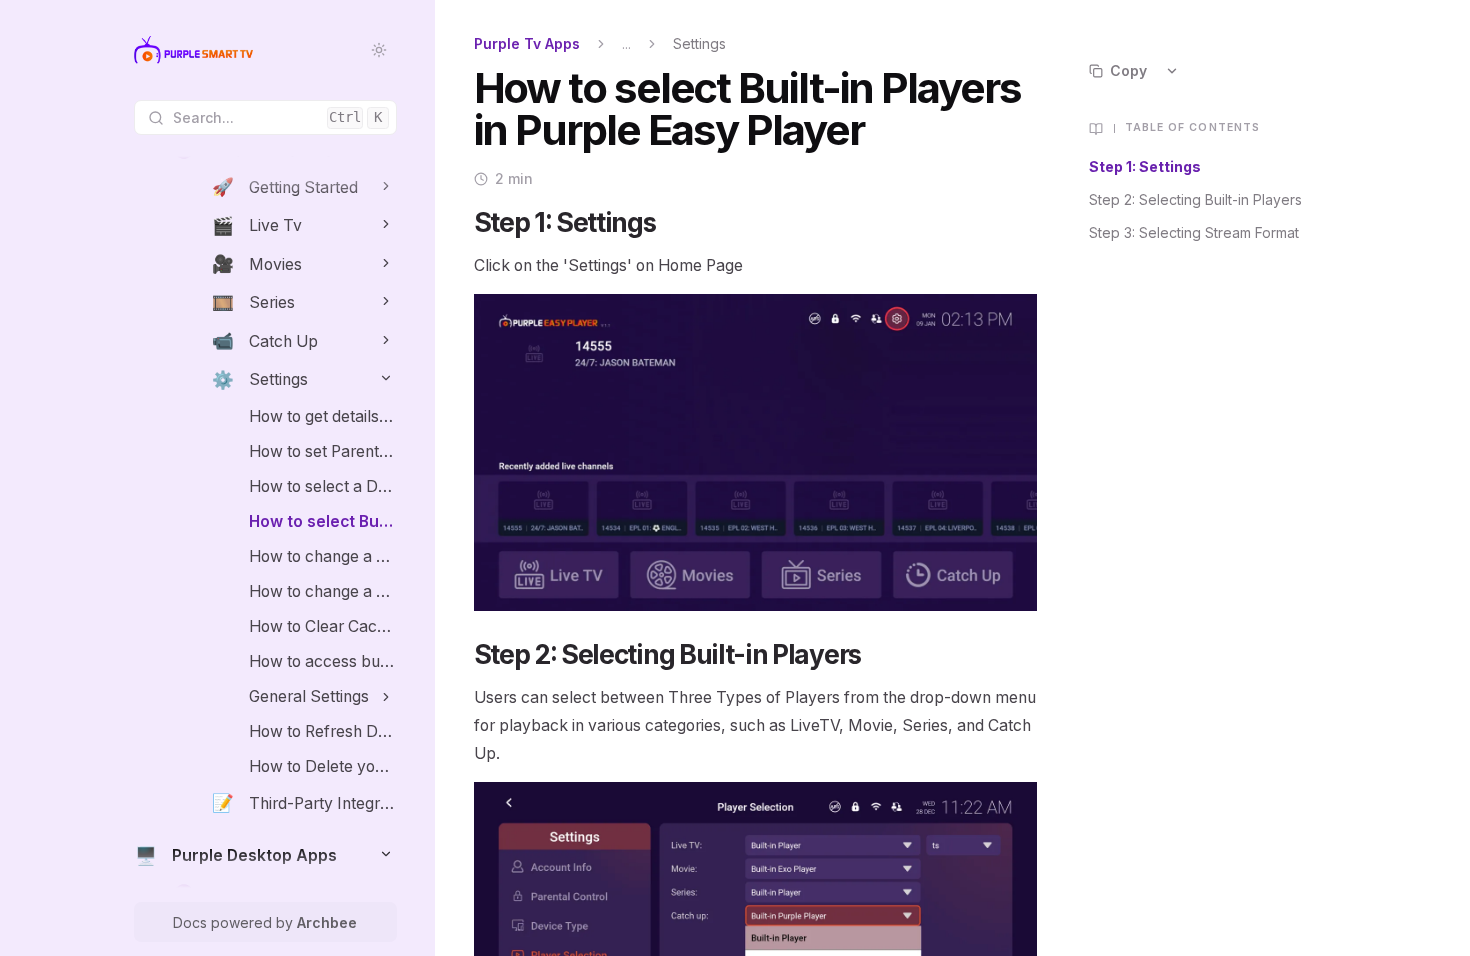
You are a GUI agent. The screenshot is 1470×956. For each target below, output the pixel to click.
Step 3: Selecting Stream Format (1194, 232)
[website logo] (193, 50)
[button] (386, 185)
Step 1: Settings (1145, 166)
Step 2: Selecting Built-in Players (1195, 199)
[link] (304, 187)
